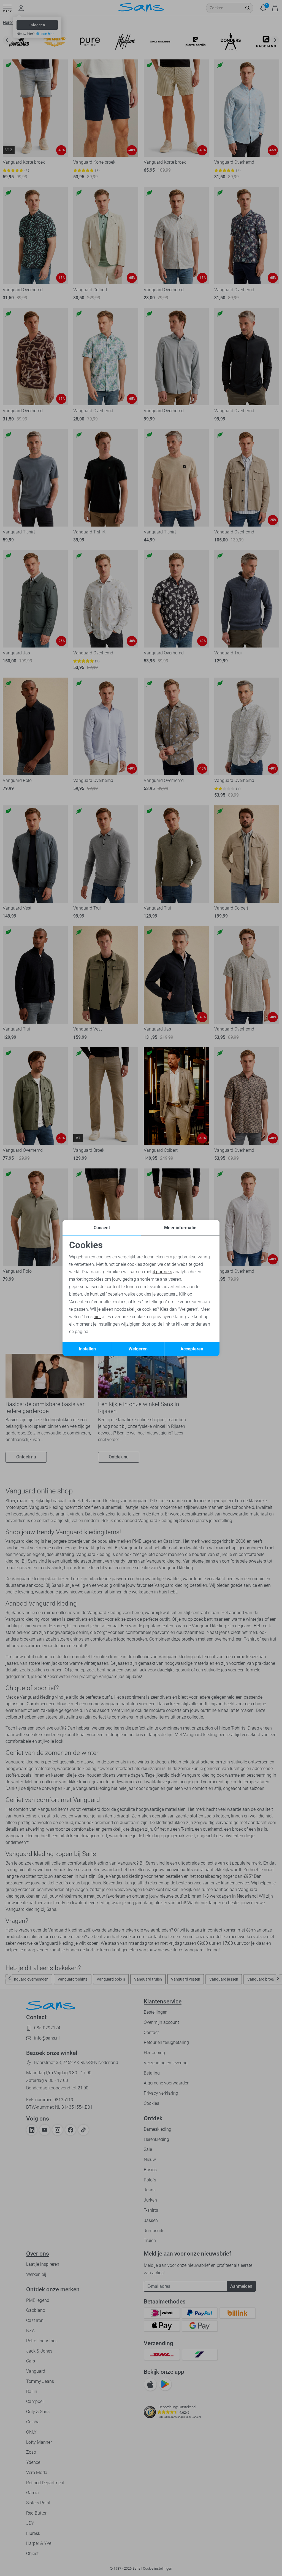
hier (97, 1317)
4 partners (162, 1272)
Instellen (87, 1349)
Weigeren (138, 1349)
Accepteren (192, 1349)
